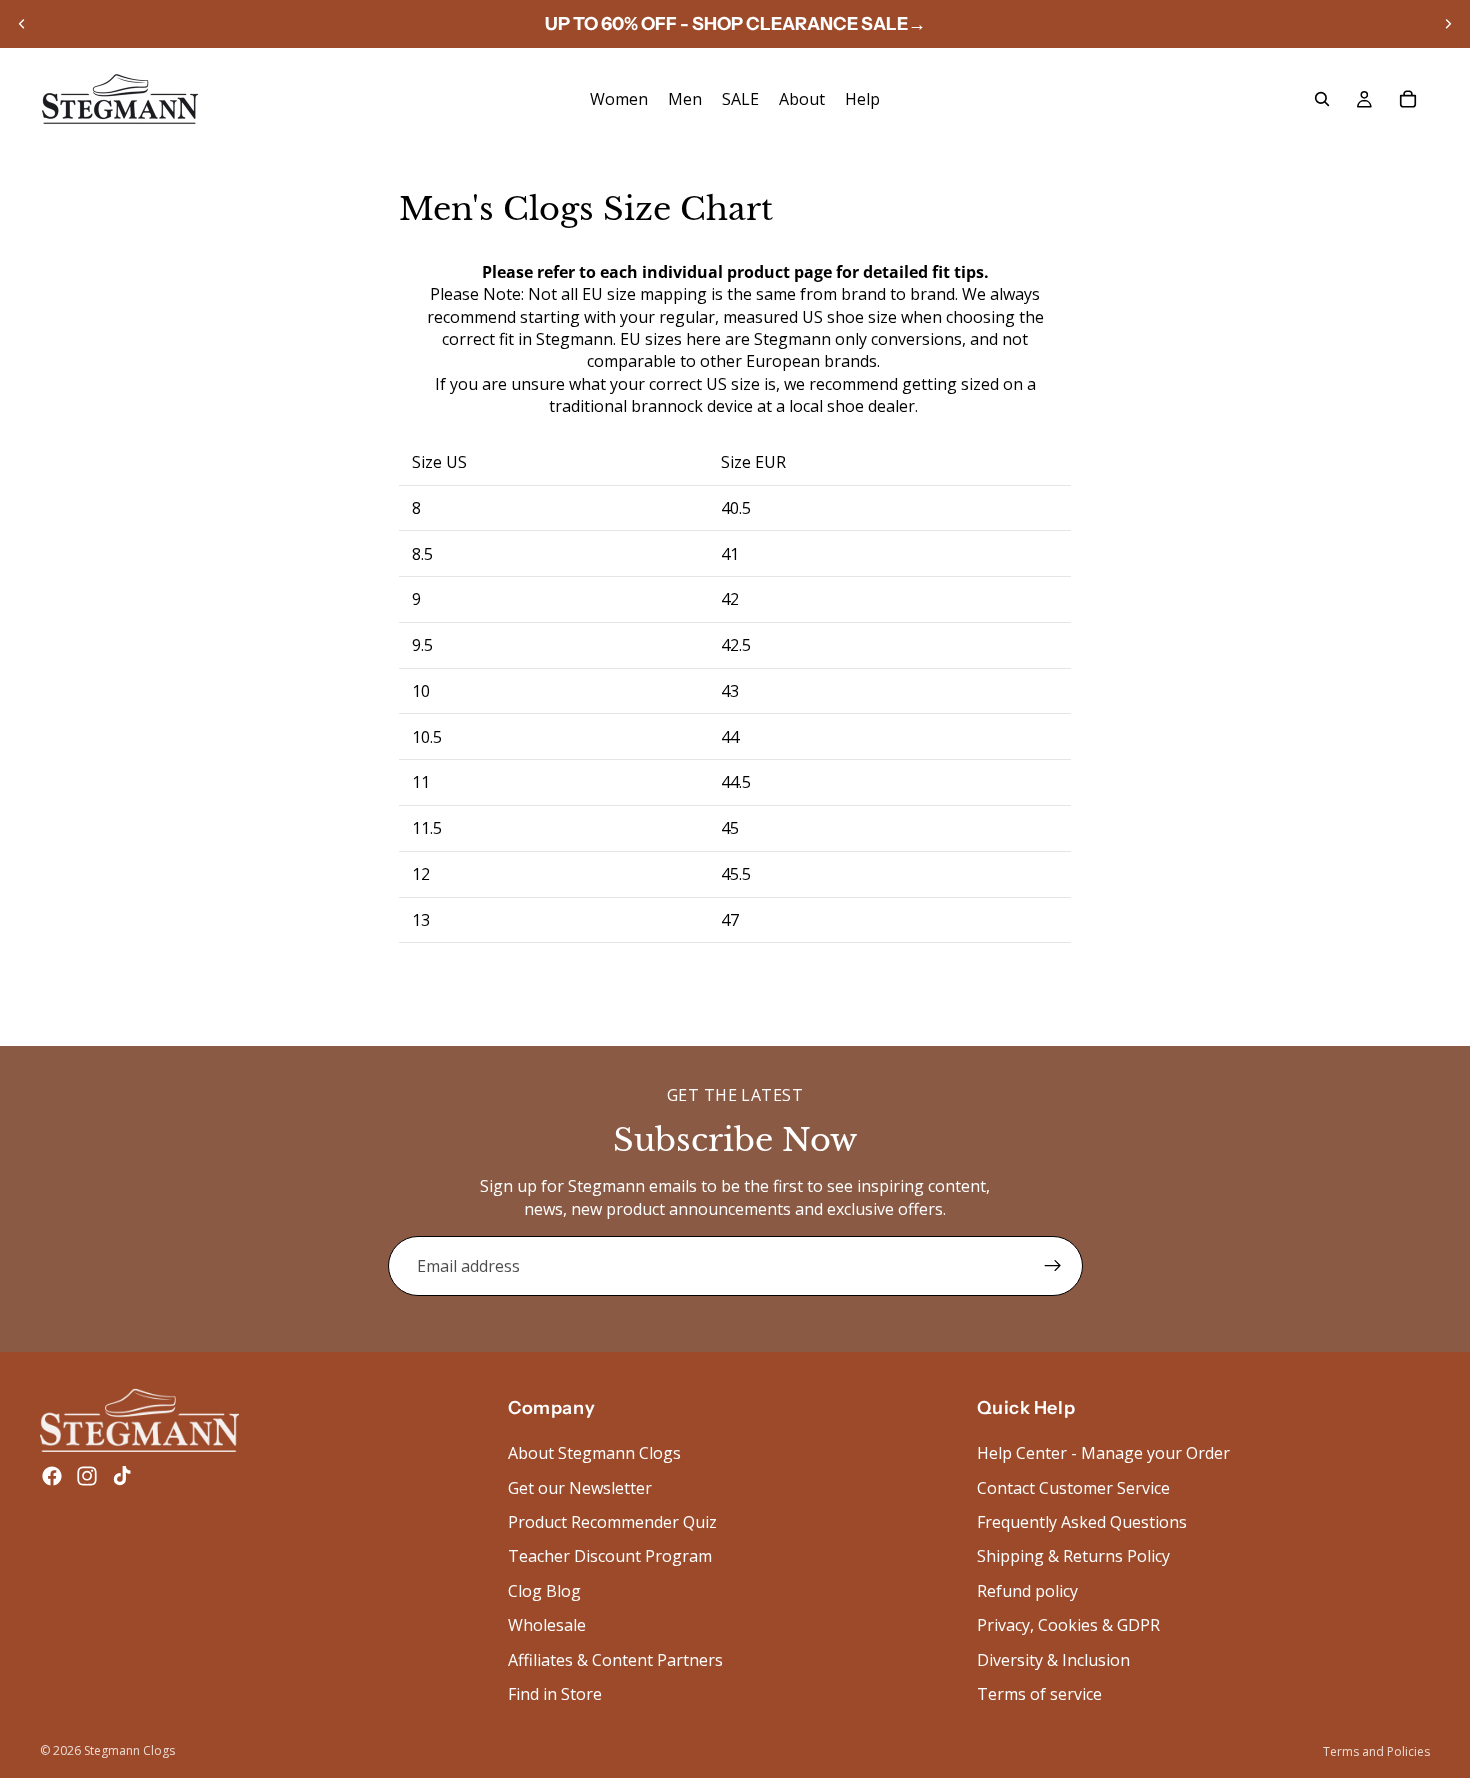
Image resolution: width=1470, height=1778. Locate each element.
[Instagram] (87, 1476)
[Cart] (1408, 99)
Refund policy (1027, 1591)
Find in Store (555, 1694)
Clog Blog (544, 1591)
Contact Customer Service (1073, 1488)
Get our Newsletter (580, 1488)
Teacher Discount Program (610, 1556)
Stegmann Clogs (129, 1750)
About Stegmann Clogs (594, 1453)
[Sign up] (1053, 1266)
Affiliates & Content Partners (615, 1660)
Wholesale (547, 1625)
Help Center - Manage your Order (1103, 1453)
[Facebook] (52, 1476)
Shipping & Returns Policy (1073, 1556)
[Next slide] (1448, 24)
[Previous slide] (22, 24)
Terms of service (1039, 1694)
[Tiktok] (122, 1476)
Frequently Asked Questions (1082, 1522)
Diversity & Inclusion (1053, 1660)
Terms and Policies (1376, 1751)
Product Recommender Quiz (612, 1522)
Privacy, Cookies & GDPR (1068, 1625)
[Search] (1322, 99)
